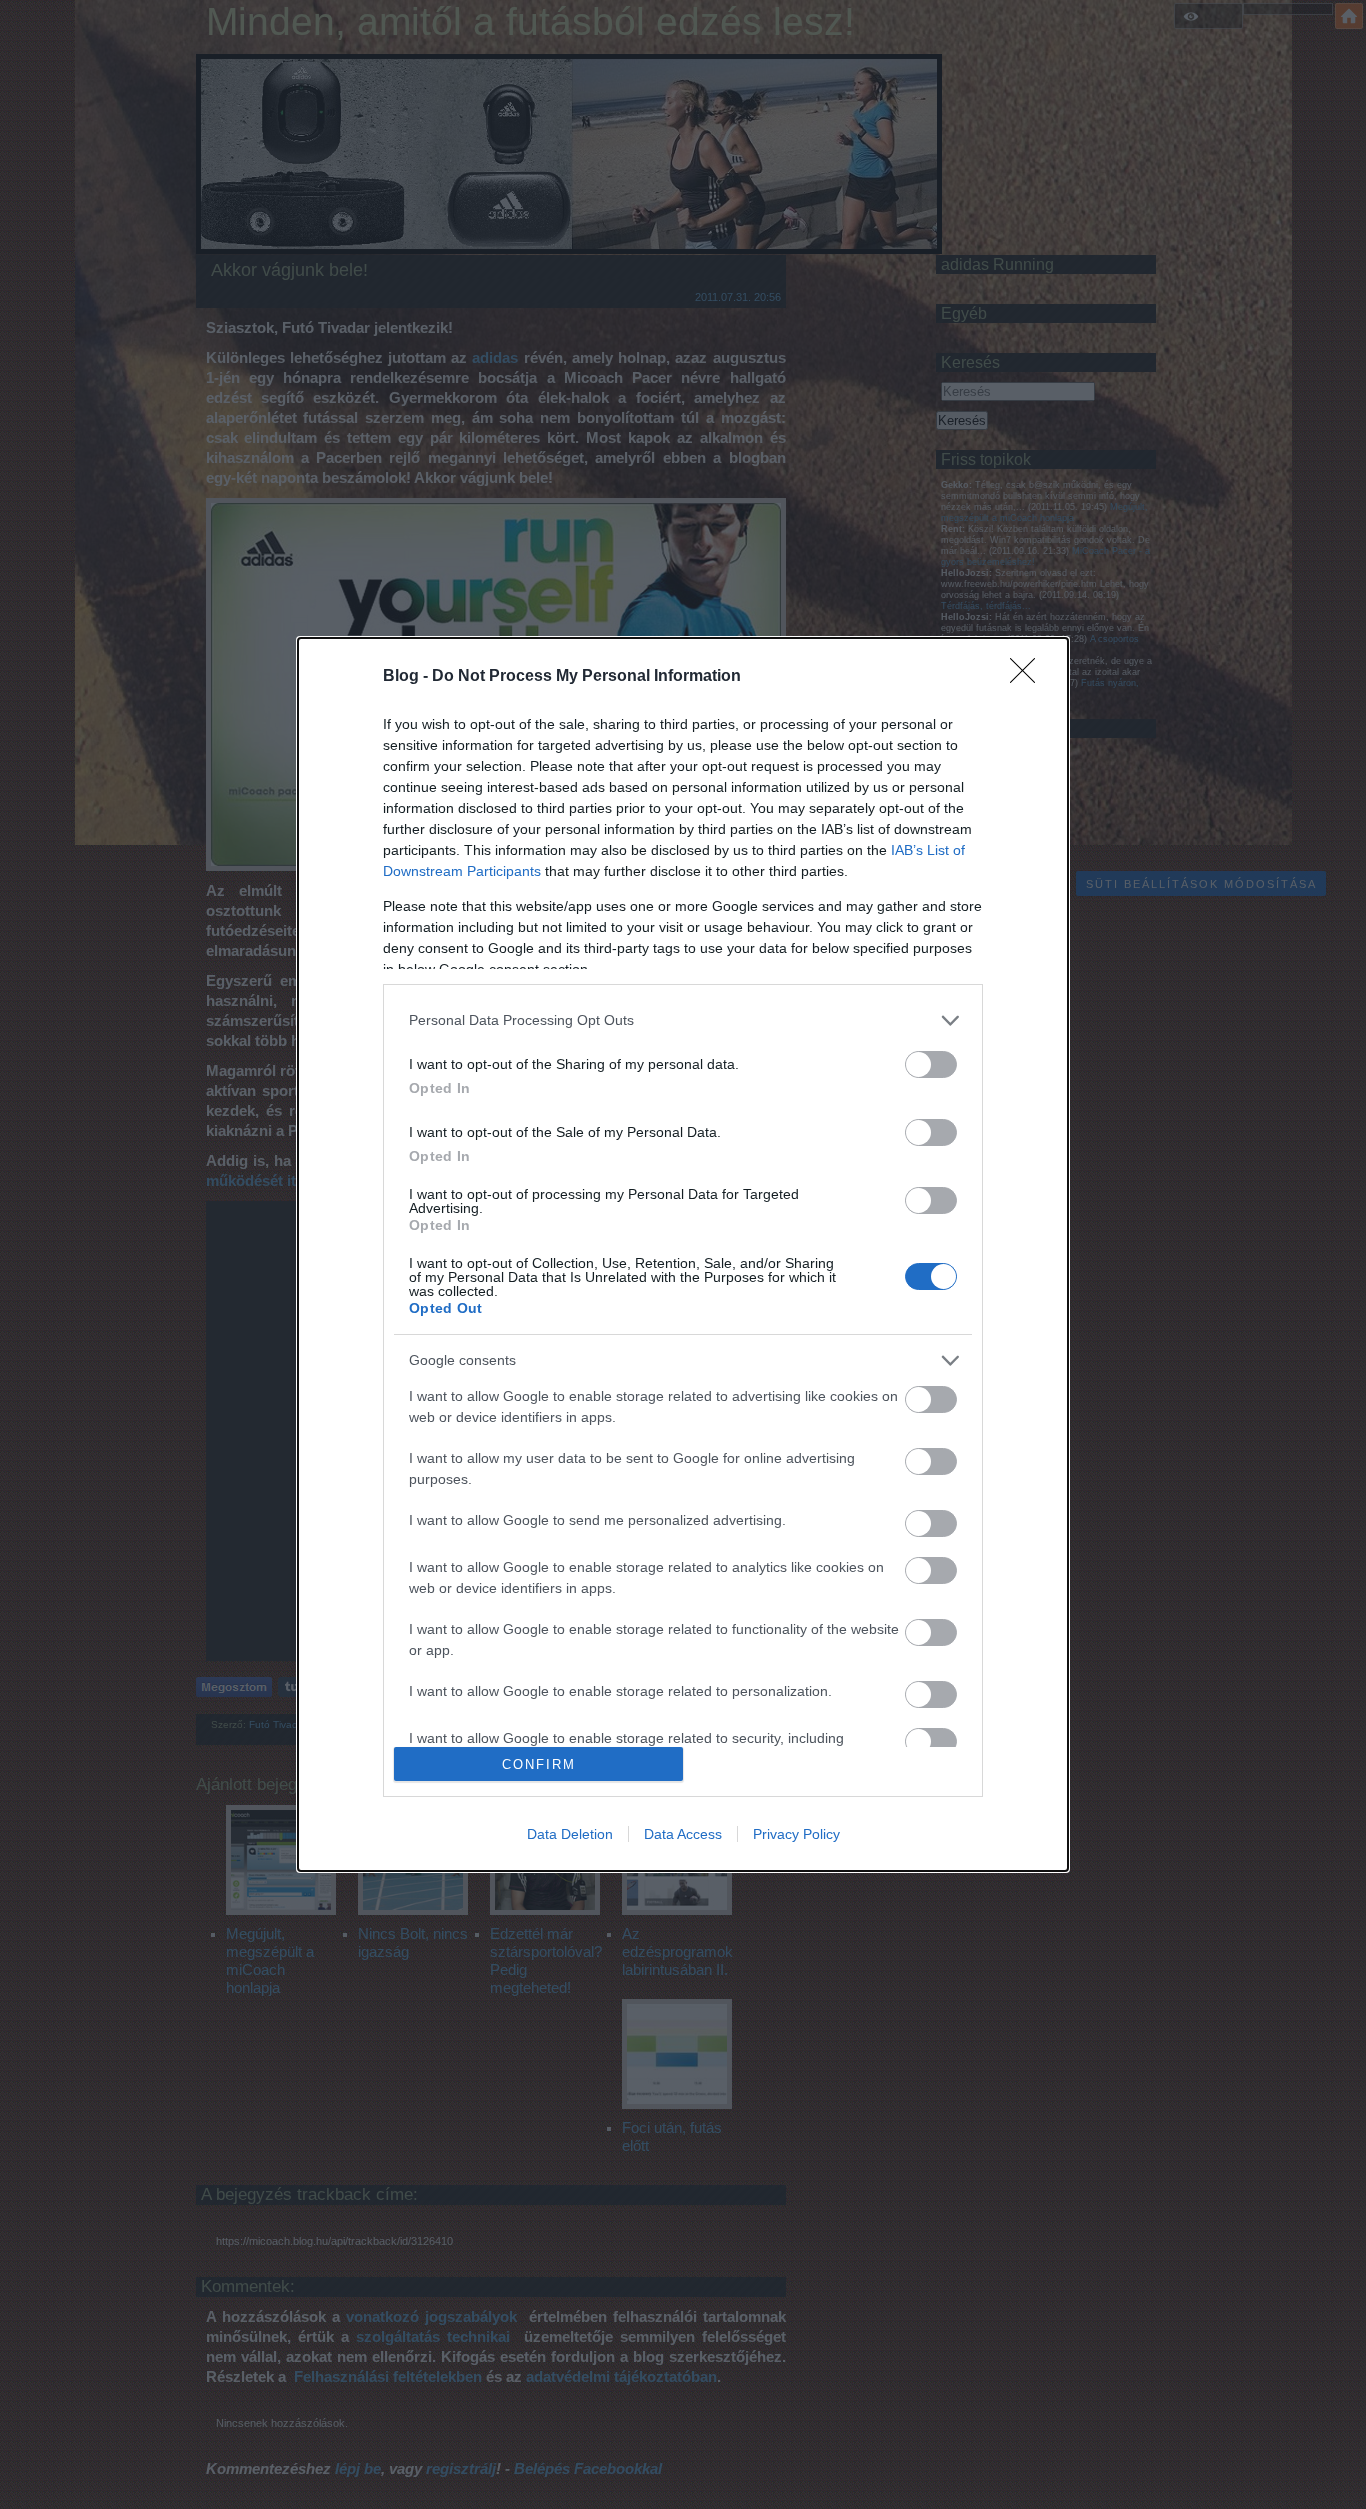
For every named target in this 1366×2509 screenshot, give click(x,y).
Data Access (683, 1834)
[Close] (1029, 677)
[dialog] (683, 1255)
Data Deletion (570, 1834)
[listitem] (683, 1020)
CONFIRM (539, 1764)
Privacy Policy (796, 1834)
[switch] (931, 1064)
